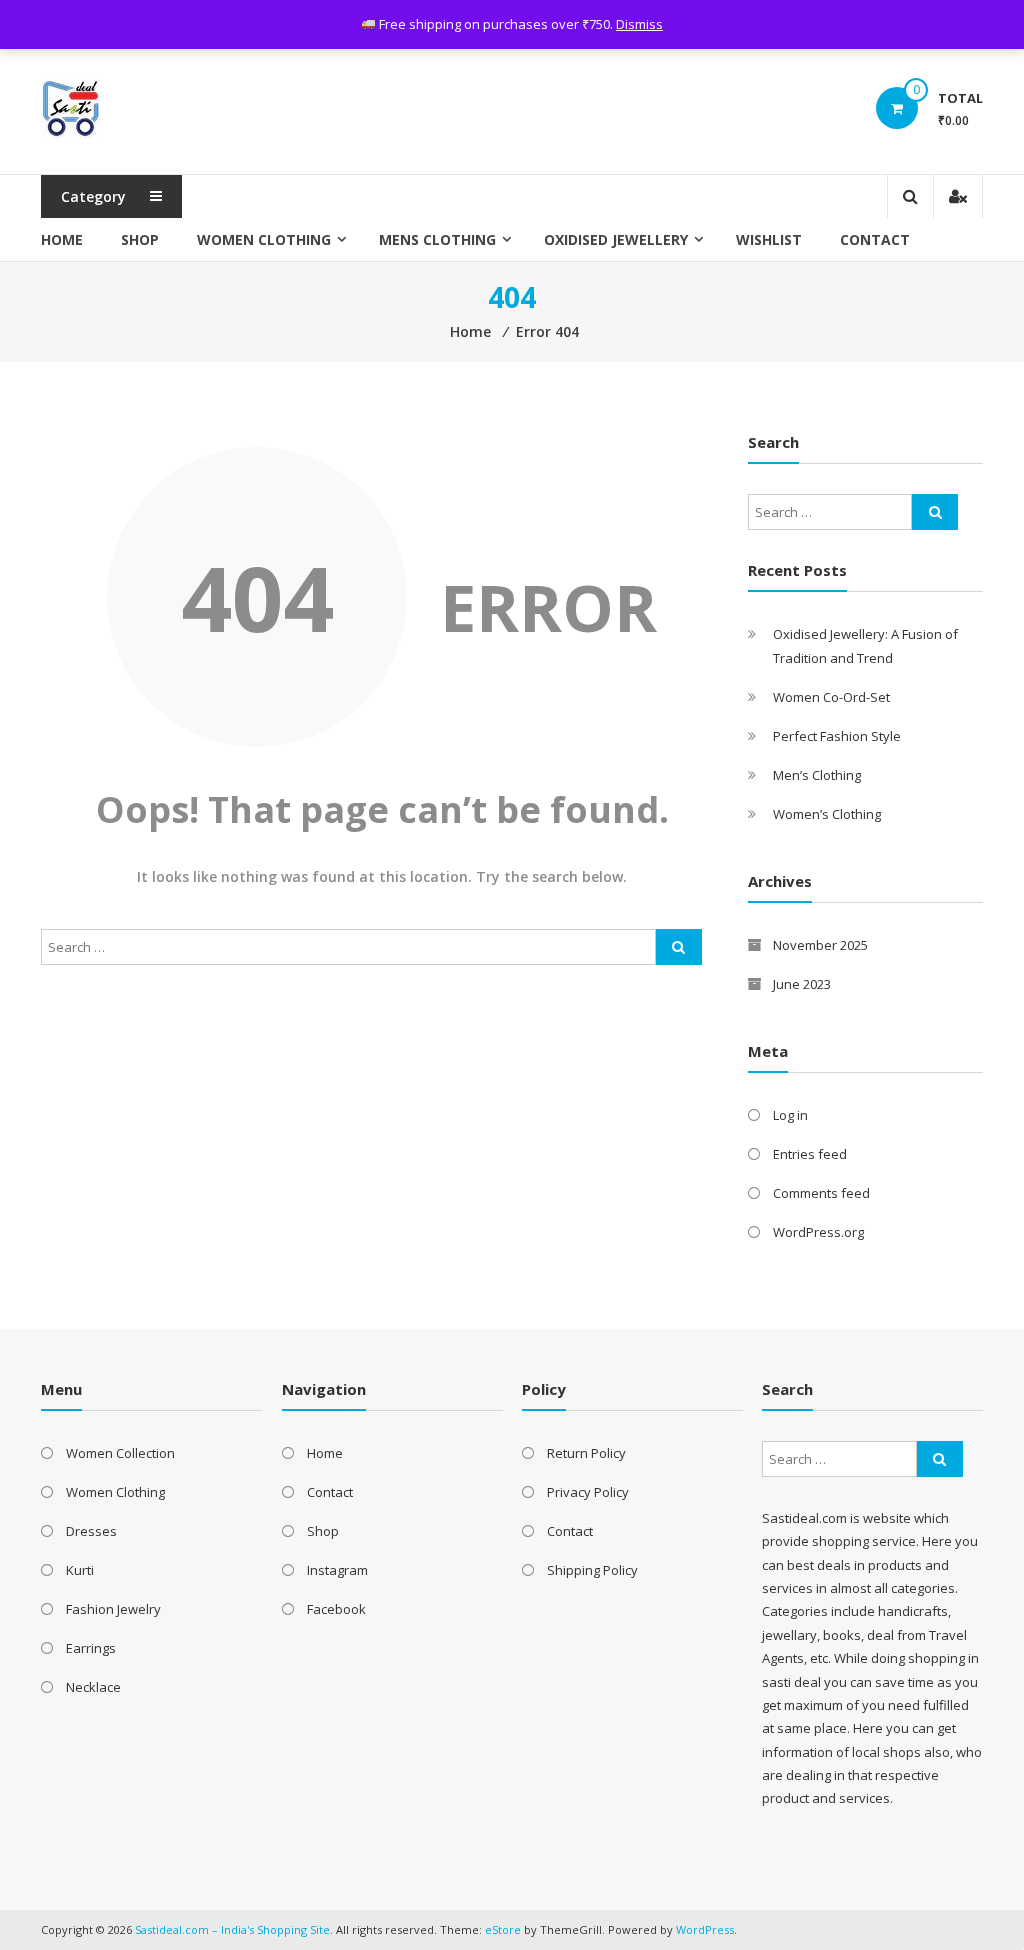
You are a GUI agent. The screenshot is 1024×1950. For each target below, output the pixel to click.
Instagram (337, 1570)
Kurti (80, 1570)
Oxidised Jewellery (616, 239)
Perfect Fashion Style (837, 736)
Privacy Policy (588, 1492)
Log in (790, 1115)
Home (62, 239)
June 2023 (802, 984)
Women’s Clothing (827, 814)
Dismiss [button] (639, 24)
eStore (503, 1929)
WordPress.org (818, 1232)
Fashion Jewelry (113, 1609)
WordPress (705, 1929)
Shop (140, 239)
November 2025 (820, 945)
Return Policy (586, 1453)
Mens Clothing (437, 239)
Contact (875, 239)
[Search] (679, 947)
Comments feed (821, 1193)
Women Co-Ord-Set (831, 697)
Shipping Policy (592, 1570)
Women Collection (120, 1453)
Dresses (91, 1531)
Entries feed (810, 1154)
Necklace (93, 1687)
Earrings (91, 1648)
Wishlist (769, 239)
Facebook (336, 1609)
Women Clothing (264, 239)
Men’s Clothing (817, 775)
